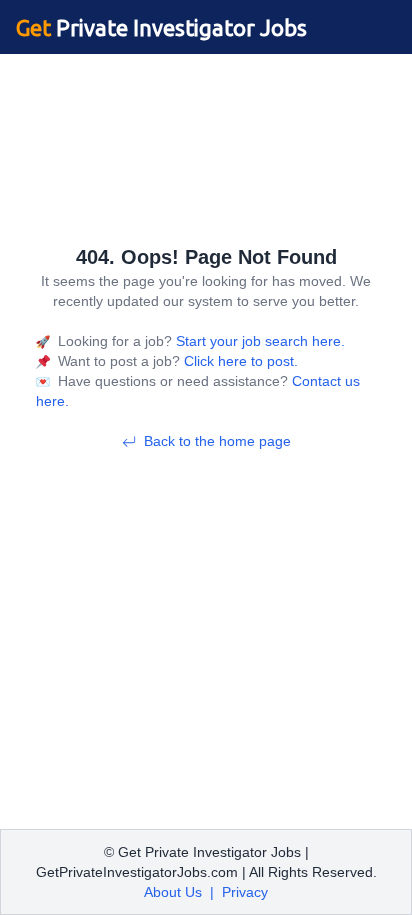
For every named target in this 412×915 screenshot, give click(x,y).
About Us (173, 892)
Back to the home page (217, 441)
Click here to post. (239, 361)
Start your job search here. (258, 341)
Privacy (245, 892)
